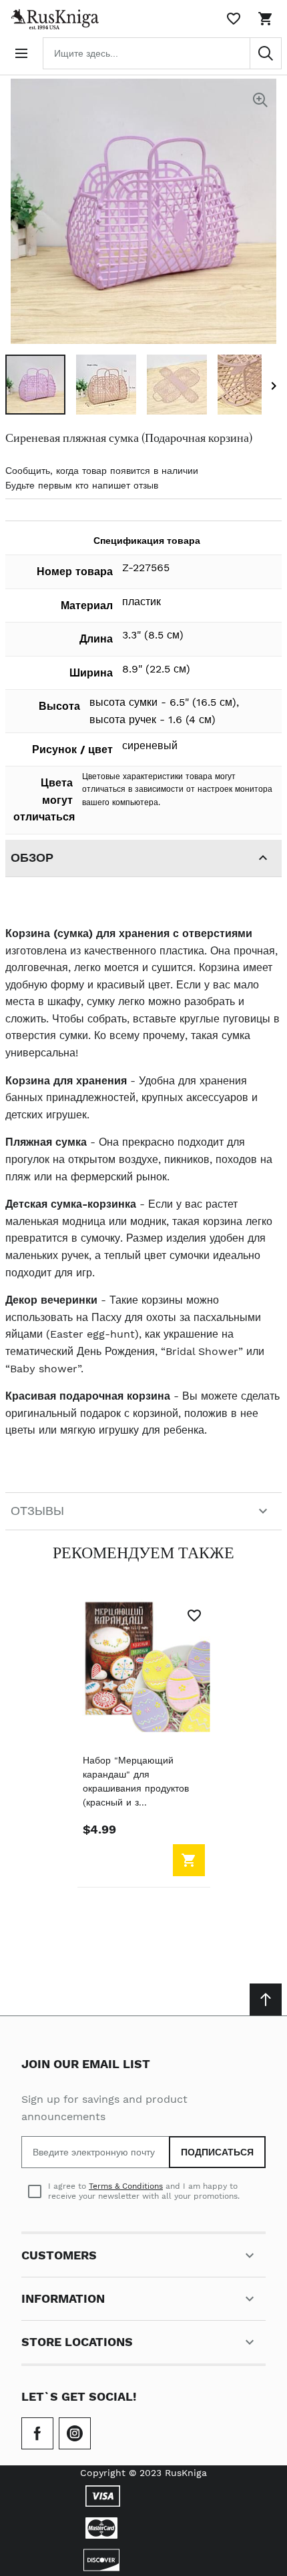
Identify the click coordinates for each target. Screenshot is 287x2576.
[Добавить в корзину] (189, 1860)
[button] (35, 385)
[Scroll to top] (266, 1999)
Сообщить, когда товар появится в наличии (102, 471)
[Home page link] (52, 19)
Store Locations (77, 2342)
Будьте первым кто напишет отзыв (82, 485)
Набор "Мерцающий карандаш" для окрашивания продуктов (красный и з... (136, 1781)
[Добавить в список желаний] (194, 1616)
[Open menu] (21, 53)
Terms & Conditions (126, 2186)
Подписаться (217, 2152)
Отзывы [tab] (37, 1511)
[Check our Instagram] (75, 2433)
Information (63, 2298)
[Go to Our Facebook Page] (37, 2433)
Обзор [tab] (32, 857)
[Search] (266, 53)
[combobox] (162, 53)
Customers (59, 2255)
